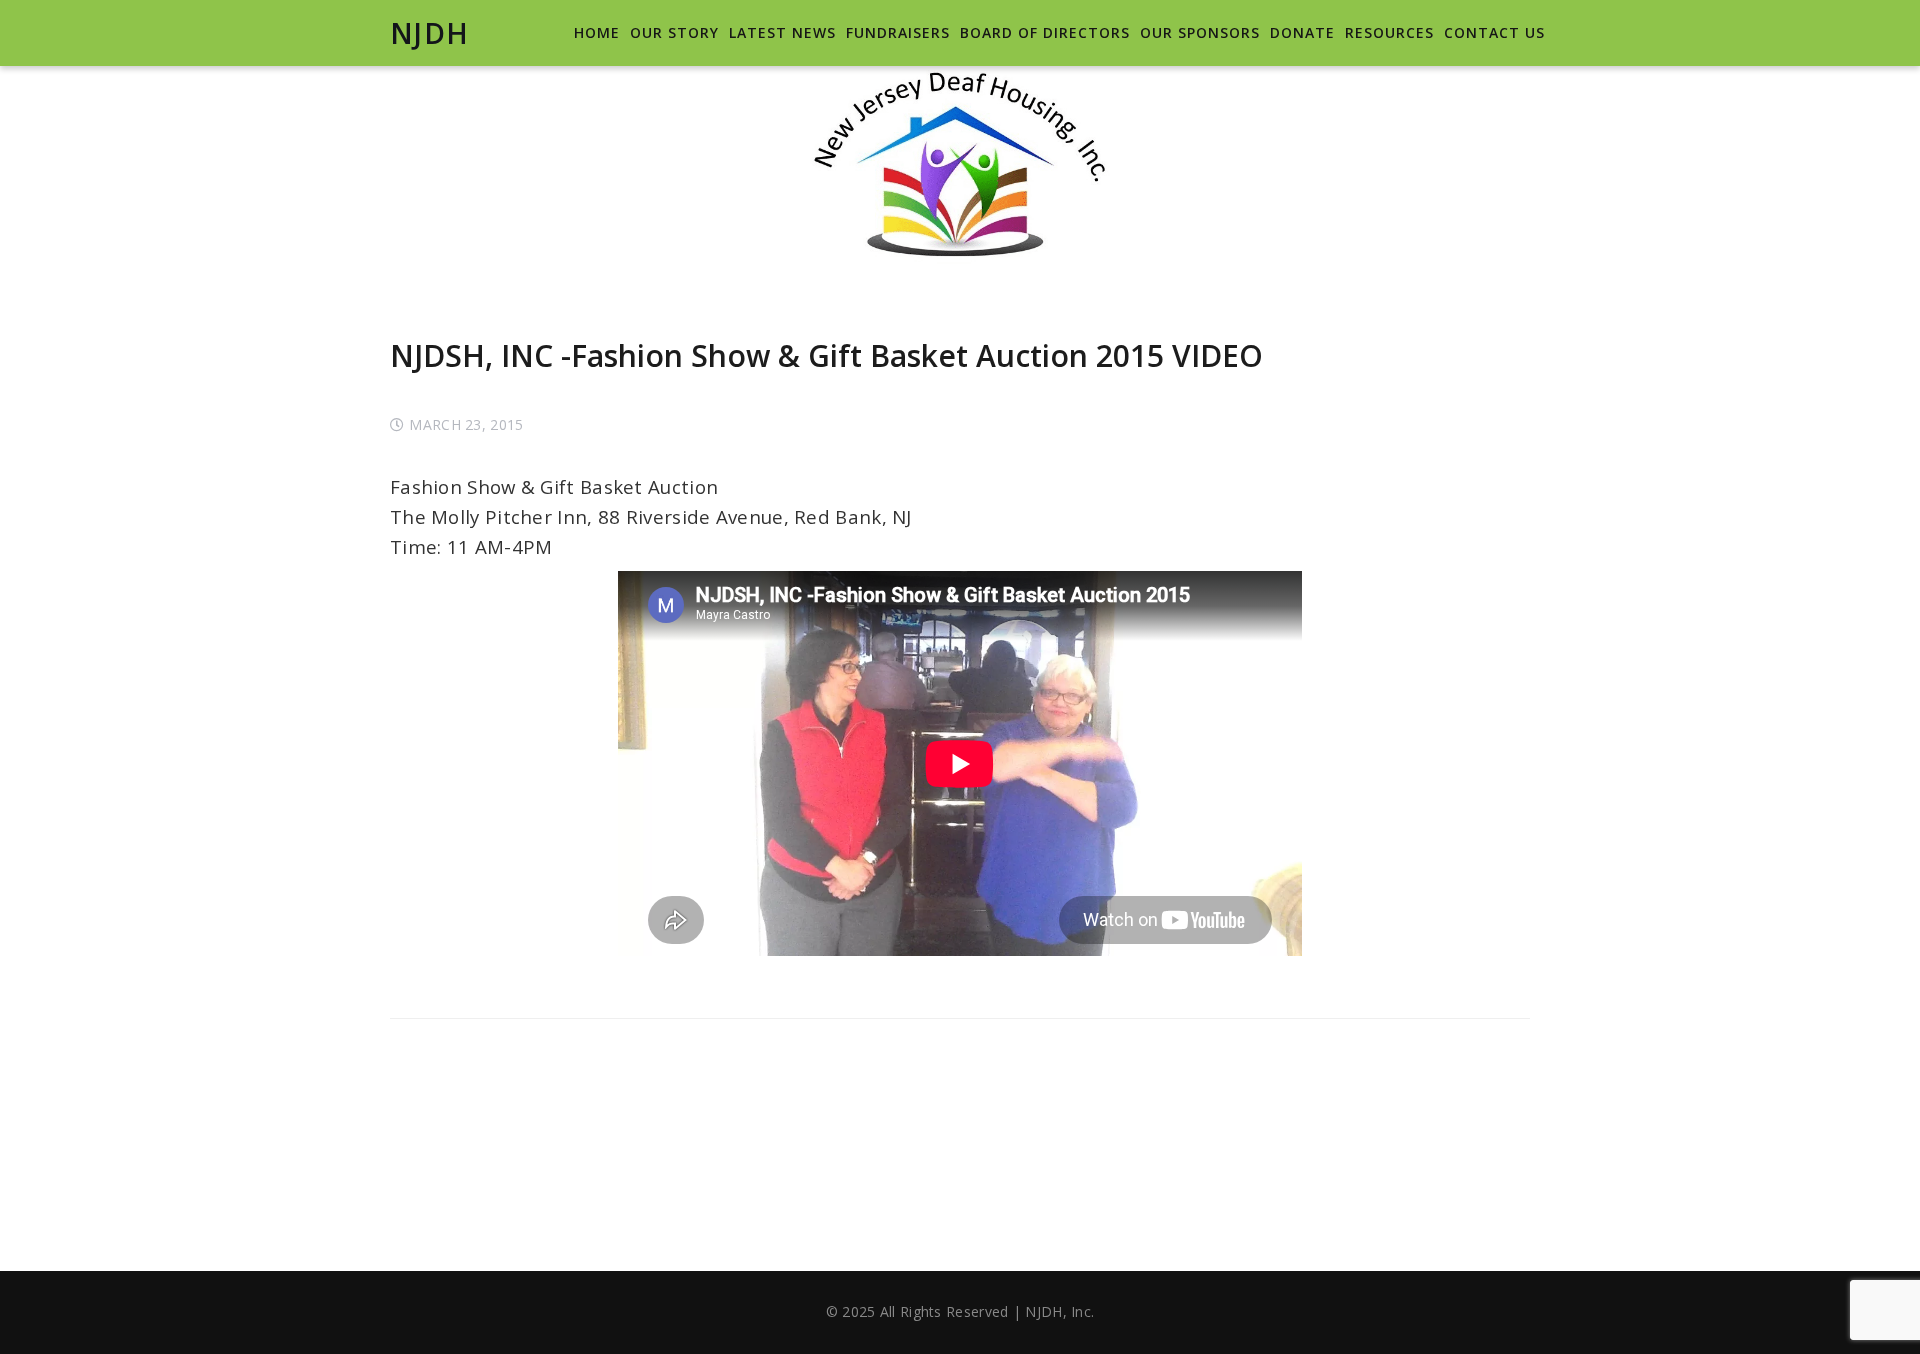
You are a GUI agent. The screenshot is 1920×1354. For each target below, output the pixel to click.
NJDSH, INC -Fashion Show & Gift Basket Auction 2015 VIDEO (826, 355)
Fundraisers (898, 32)
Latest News (782, 32)
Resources (1389, 32)
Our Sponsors (1200, 32)
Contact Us (1494, 32)
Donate (1302, 32)
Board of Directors (1045, 32)
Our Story (674, 32)
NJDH (429, 33)
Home (597, 32)
